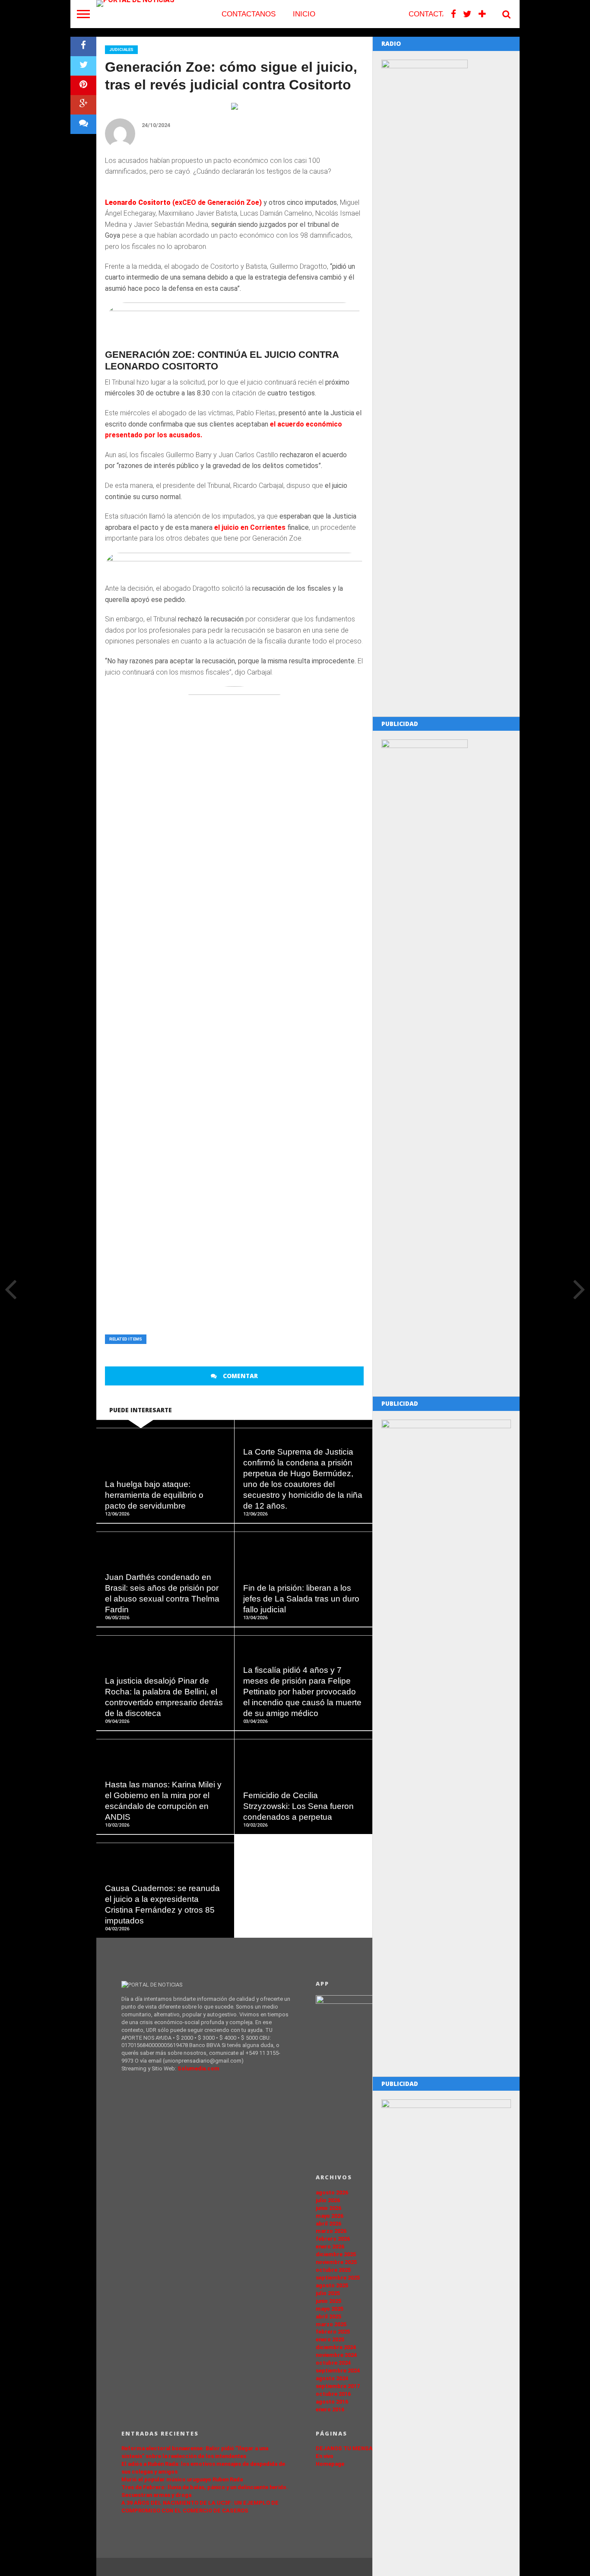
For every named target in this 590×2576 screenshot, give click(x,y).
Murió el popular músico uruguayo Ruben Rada (182, 2479)
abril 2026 (328, 2224)
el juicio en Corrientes (250, 527)
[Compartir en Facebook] (83, 46)
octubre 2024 (333, 2363)
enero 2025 (330, 2339)
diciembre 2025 (336, 2254)
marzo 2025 (331, 2324)
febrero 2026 (333, 2239)
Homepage (330, 2464)
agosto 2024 (332, 2378)
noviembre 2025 (336, 2262)
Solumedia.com (198, 2068)
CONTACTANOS (249, 14)
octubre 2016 (333, 2394)
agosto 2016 (332, 2402)
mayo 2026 (330, 2216)
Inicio (304, 14)
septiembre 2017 (338, 2386)
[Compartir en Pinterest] (83, 85)
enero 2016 (330, 2409)
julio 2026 (328, 2200)
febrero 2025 (333, 2332)
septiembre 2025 (338, 2278)
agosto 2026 (332, 2192)
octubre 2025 (333, 2270)
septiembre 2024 (338, 2371)
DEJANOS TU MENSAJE (348, 2448)
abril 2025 (328, 2316)
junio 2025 (328, 2301)
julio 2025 (328, 2293)
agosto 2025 (332, 2285)
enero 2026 (330, 2246)
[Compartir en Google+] (83, 105)
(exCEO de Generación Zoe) (216, 202)
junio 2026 (328, 2208)
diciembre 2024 (336, 2347)
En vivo (325, 2456)
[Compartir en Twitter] (83, 66)
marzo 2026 (331, 2231)
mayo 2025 (330, 2309)
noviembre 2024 (336, 2355)
